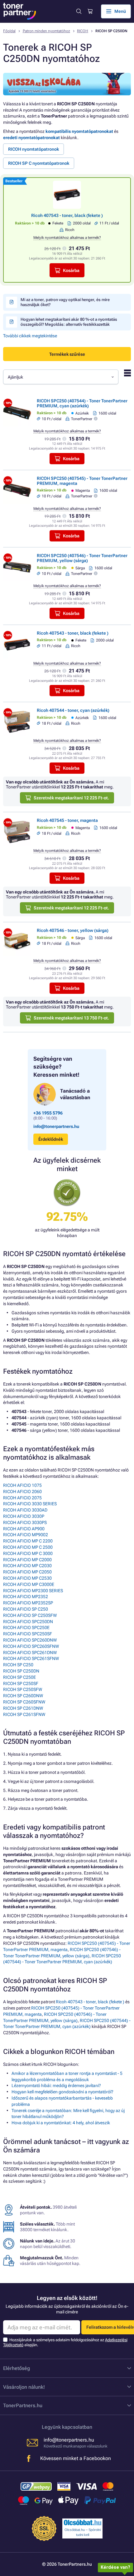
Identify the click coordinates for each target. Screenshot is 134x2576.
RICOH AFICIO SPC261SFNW (31, 1658)
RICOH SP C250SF (21, 1683)
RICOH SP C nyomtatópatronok (39, 163)
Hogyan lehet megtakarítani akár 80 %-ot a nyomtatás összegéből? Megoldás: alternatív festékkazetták (69, 322)
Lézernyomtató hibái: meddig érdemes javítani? (56, 2085)
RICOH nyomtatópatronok (33, 149)
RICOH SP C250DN (21, 1671)
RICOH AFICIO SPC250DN (28, 1622)
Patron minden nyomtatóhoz (46, 31)
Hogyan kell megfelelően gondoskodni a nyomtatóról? (62, 2092)
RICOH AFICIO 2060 (22, 1492)
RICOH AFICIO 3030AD (25, 1510)
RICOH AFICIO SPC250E (26, 1628)
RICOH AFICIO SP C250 (26, 1609)
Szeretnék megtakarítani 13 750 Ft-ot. (71, 1018)
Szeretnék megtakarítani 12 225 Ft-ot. (71, 798)
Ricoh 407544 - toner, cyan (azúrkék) (73, 710)
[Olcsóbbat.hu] (83, 2523)
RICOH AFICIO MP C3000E (29, 1584)
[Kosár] (90, 11)
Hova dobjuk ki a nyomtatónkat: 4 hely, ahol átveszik (61, 2123)
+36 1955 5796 (48, 1113)
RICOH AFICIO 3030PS (25, 1522)
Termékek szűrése (67, 354)
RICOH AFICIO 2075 (22, 1498)
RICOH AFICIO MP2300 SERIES (33, 1591)
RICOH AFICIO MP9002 (26, 1535)
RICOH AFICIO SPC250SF (28, 1634)
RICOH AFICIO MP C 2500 (28, 1547)
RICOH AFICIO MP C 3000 (28, 1553)
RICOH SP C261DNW (23, 1708)
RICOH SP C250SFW (23, 1689)
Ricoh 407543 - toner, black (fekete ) (67, 215)
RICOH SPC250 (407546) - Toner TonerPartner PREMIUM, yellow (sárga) (82, 558)
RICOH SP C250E (19, 1677)
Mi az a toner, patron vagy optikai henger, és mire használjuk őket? (65, 302)
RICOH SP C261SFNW (24, 1714)
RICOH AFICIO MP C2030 (27, 1566)
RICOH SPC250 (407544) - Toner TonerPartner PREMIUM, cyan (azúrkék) (82, 403)
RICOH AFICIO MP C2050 (27, 1572)
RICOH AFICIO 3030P (24, 1516)
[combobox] (61, 377)
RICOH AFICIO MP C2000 (27, 1560)
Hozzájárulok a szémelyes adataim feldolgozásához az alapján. (65, 2342)
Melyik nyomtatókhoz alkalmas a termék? (67, 238)
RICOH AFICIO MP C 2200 (28, 1541)
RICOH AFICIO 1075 (22, 1485)
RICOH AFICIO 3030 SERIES (30, 1504)
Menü (120, 11)
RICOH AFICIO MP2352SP (28, 1603)
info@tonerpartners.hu (56, 1126)
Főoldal (9, 31)
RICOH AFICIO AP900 (24, 1529)
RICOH (83, 31)
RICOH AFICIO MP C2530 (27, 1578)
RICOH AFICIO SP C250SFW (30, 1615)
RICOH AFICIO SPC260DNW (30, 1640)
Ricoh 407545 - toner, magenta (67, 820)
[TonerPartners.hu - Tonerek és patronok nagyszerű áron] (20, 11)
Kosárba (71, 270)
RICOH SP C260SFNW (24, 1702)
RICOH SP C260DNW (23, 1696)
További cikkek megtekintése (30, 336)
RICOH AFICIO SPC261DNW (30, 1653)
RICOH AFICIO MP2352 (26, 1597)
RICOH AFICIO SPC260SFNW (31, 1646)
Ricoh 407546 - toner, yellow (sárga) (73, 930)
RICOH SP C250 (18, 1665)
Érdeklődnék (51, 1139)
